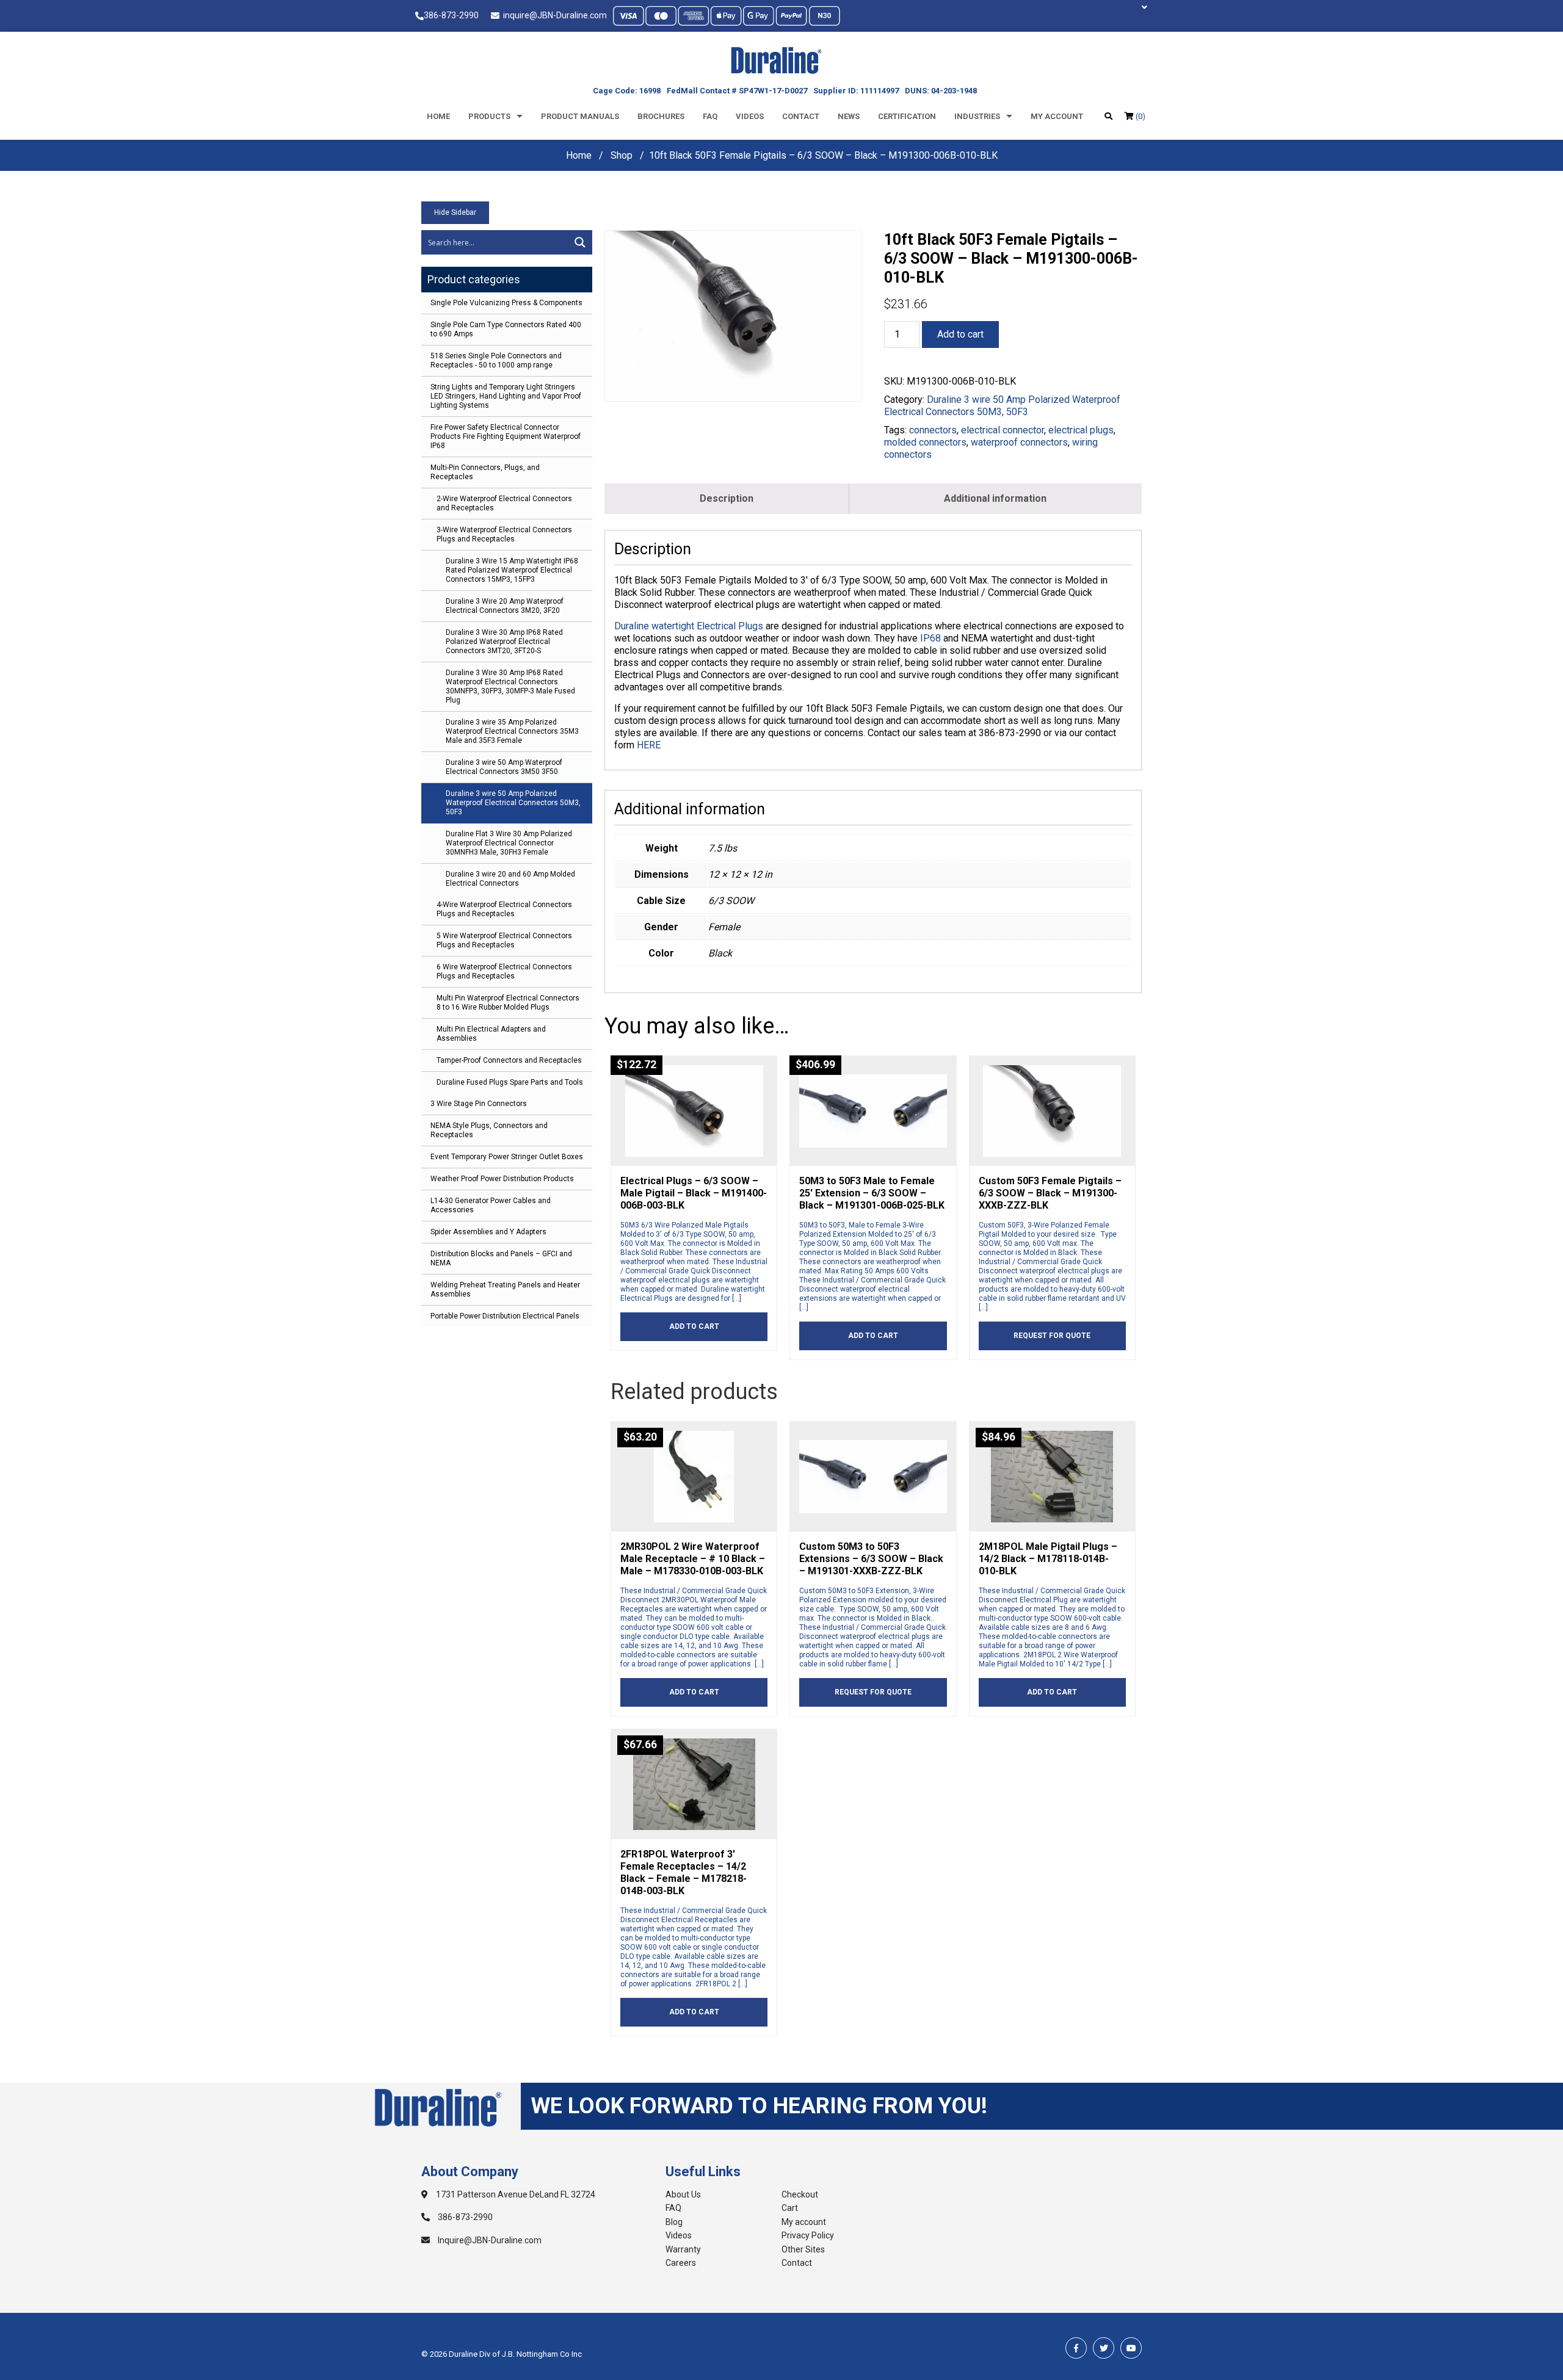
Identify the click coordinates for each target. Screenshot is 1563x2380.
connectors (933, 430)
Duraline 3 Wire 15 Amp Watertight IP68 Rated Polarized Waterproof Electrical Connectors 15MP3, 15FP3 (512, 570)
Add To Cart (694, 1326)
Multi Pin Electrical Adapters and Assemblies (491, 1034)
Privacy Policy (808, 2235)
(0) (1140, 116)
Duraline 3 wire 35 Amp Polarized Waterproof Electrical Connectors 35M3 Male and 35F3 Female (512, 731)
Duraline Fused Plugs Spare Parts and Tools (510, 1082)
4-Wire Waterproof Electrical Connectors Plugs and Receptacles (504, 909)
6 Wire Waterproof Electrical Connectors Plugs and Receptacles (504, 971)
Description (727, 498)
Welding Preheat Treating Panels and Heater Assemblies (505, 1289)
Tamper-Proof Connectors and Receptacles (509, 1060)
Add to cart (960, 334)
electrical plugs (1081, 430)
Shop (622, 155)
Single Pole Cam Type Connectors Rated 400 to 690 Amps (506, 329)
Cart (790, 2208)
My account (1057, 116)
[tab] (727, 499)
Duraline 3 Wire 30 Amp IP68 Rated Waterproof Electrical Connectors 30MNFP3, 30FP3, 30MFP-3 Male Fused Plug (510, 686)
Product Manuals (580, 116)
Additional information (995, 498)
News (849, 116)
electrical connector (1003, 430)
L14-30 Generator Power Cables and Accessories (491, 1205)
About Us (683, 2194)
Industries (977, 116)
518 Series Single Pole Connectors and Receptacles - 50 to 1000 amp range (496, 360)
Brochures (661, 116)
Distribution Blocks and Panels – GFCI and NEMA (501, 1258)
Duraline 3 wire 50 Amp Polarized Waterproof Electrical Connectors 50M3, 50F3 (513, 803)
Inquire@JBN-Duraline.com (489, 2240)
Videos (750, 116)
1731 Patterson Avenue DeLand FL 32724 (515, 2194)
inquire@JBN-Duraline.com (553, 15)
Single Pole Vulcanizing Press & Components (506, 303)
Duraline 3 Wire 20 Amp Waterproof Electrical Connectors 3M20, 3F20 (505, 606)
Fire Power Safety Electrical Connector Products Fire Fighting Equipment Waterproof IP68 (506, 436)
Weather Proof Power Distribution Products (502, 1179)
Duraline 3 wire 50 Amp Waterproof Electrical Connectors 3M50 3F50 (504, 767)
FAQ (673, 2208)
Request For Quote (1052, 1336)
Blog (674, 2222)
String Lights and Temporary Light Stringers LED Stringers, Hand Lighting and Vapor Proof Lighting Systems (506, 396)
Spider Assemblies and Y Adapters (488, 1232)
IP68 (930, 638)
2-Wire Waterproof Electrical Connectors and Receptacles (504, 503)
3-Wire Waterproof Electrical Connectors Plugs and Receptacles (504, 534)
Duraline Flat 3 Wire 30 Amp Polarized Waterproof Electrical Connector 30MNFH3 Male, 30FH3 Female (509, 843)
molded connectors (925, 442)
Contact (801, 116)
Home (438, 116)
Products (489, 116)
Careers (681, 2263)
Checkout (800, 2194)
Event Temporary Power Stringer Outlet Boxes (507, 1157)
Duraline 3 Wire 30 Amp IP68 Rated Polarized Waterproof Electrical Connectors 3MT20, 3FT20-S (504, 642)
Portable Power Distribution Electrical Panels (505, 1316)
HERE (649, 745)
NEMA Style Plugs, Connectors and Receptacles (489, 1130)
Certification (907, 116)
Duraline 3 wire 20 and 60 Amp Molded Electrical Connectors (510, 879)
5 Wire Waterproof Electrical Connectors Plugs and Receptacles (504, 940)
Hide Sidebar (455, 212)
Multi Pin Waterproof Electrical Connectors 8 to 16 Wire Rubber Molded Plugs (508, 1003)
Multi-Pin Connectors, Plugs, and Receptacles (485, 472)
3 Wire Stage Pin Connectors (479, 1104)
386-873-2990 (451, 15)
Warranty (683, 2249)
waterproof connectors (1019, 442)
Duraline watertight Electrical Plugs (689, 626)
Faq (710, 116)
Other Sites (803, 2249)
